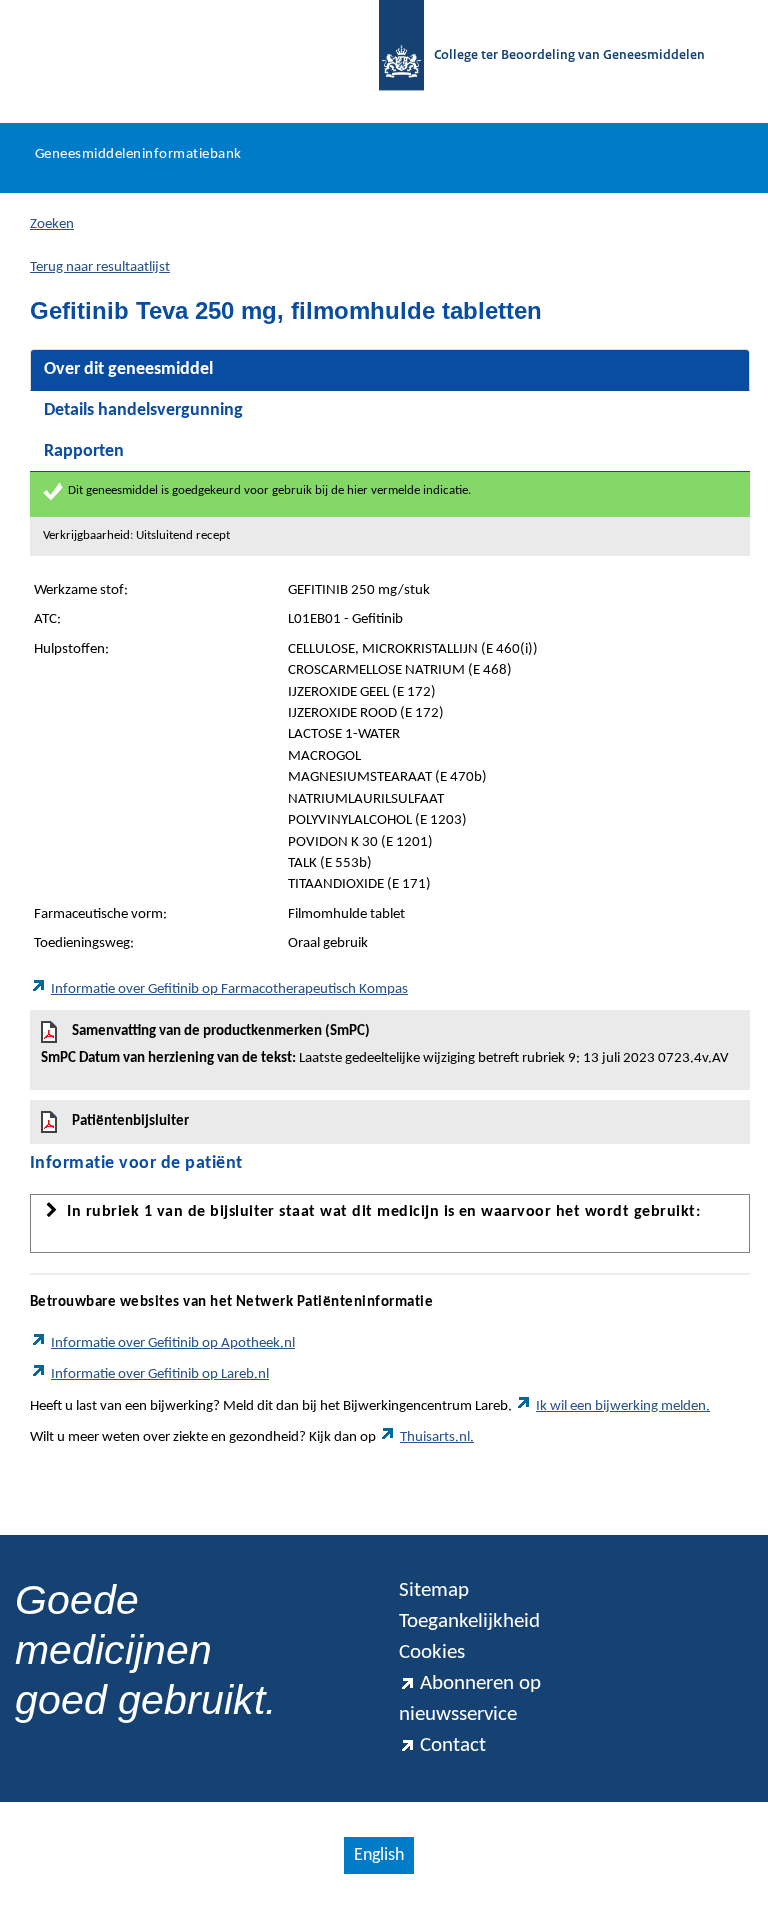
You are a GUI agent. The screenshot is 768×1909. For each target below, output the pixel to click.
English (379, 1855)
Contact (453, 1745)
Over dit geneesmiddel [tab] (128, 369)
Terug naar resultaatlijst (100, 267)
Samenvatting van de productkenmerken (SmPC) (385, 1045)
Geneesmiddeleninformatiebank (138, 154)
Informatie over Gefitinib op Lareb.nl (160, 1374)
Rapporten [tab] (84, 451)
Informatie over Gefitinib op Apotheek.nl (173, 1343)
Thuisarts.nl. (437, 1437)
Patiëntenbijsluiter (130, 1121)
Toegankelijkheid (469, 1621)
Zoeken (52, 224)
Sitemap (434, 1590)
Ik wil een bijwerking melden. (623, 1406)
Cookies (432, 1652)
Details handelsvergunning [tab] (143, 410)
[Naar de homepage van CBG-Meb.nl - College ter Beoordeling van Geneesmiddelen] (391, 56)
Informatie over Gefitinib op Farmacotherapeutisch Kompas (229, 989)
